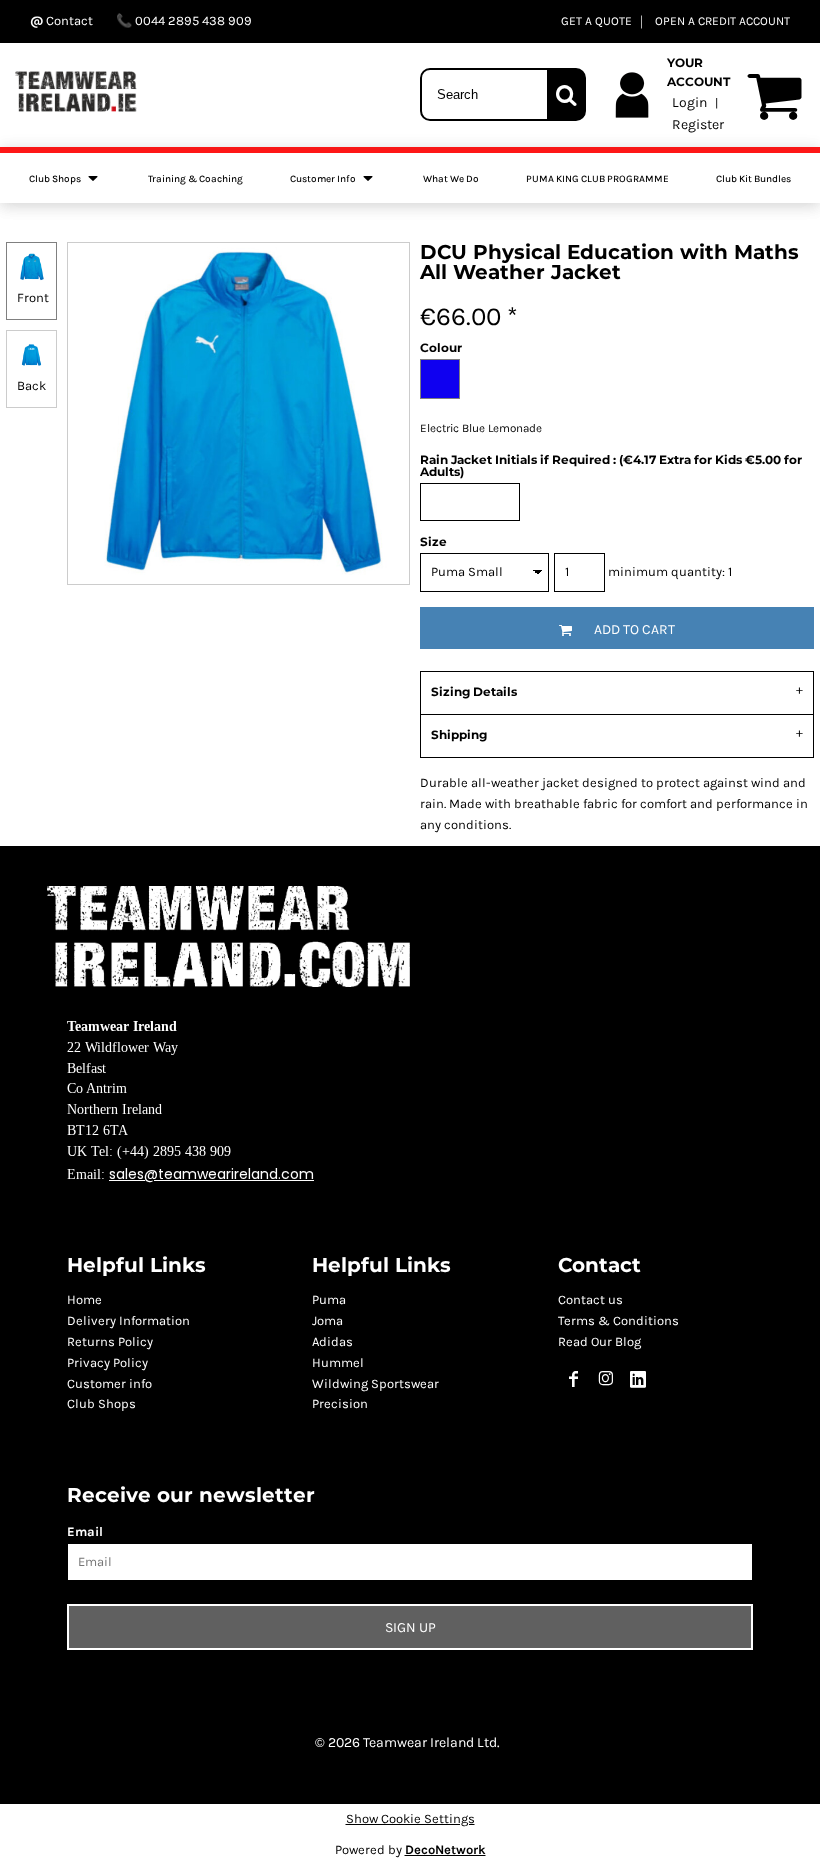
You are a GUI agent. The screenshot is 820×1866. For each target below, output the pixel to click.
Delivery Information (128, 1320)
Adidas (332, 1341)
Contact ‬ (69, 20)
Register (698, 124)
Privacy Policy (107, 1362)
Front (33, 297)
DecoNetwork (445, 1849)
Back (31, 385)
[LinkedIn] (638, 1379)
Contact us (590, 1299)
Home (84, 1299)
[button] (65, 178)
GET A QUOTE (596, 21)
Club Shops (101, 1403)
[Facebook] (574, 1379)
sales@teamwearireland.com (211, 1174)
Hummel (338, 1362)
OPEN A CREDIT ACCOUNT (722, 21)
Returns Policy (110, 1341)
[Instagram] (606, 1379)
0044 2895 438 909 (192, 20)
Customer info (109, 1383)
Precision (340, 1403)
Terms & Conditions (618, 1320)
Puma (329, 1299)
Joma (327, 1320)
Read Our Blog (599, 1341)
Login (689, 102)
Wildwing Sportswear (375, 1383)
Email (85, 1531)
